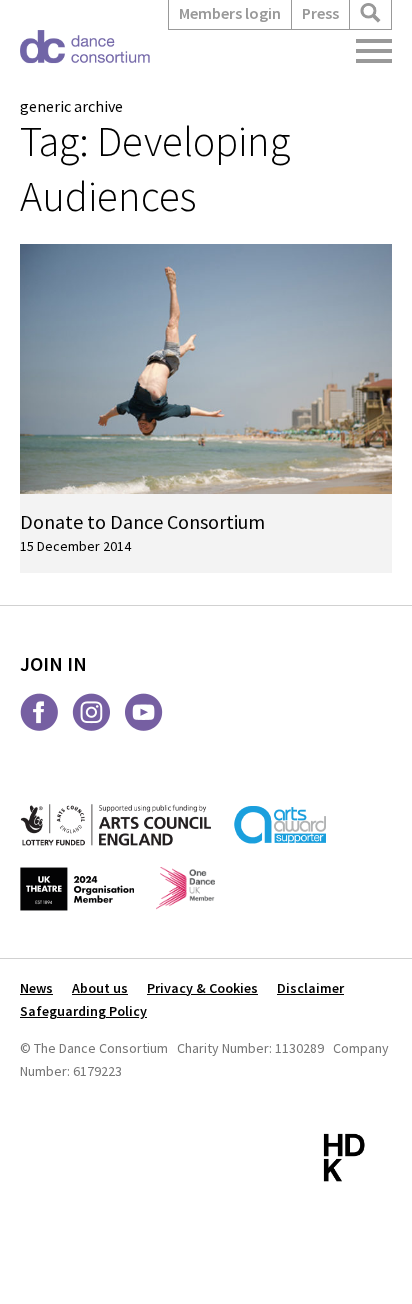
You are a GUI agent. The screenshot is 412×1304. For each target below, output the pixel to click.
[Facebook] (39, 712)
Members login (230, 13)
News (36, 988)
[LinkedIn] (195, 712)
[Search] (370, 13)
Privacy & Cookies (202, 988)
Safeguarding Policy (83, 1011)
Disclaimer (310, 988)
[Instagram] (91, 712)
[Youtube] (143, 712)
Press (320, 13)
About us (100, 988)
